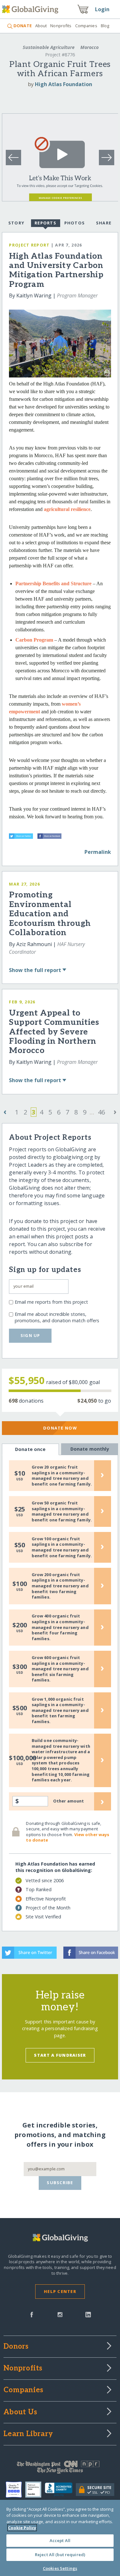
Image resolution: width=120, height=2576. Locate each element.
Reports (45, 223)
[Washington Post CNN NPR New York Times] (60, 2469)
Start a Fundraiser (60, 2055)
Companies (86, 26)
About (41, 26)
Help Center (60, 2291)
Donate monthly (90, 1449)
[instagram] (60, 2314)
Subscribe (60, 2183)
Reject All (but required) (60, 2555)
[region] (60, 2538)
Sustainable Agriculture (49, 47)
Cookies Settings (60, 2568)
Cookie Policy (22, 2528)
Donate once (30, 1449)
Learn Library (28, 2434)
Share (104, 223)
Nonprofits (61, 26)
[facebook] (32, 2314)
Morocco (89, 47)
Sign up (30, 1335)
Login (102, 9)
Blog (105, 26)
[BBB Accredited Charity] (60, 2490)
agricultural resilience (67, 509)
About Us (20, 2412)
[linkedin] (88, 2314)
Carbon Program (34, 640)
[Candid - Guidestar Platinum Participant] (35, 2490)
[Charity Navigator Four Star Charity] (16, 2490)
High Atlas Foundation (64, 84)
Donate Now (60, 1428)
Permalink (98, 852)
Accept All (60, 2540)
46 (101, 1112)
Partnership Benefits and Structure (53, 583)
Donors (16, 2347)
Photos (75, 223)
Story (16, 223)
